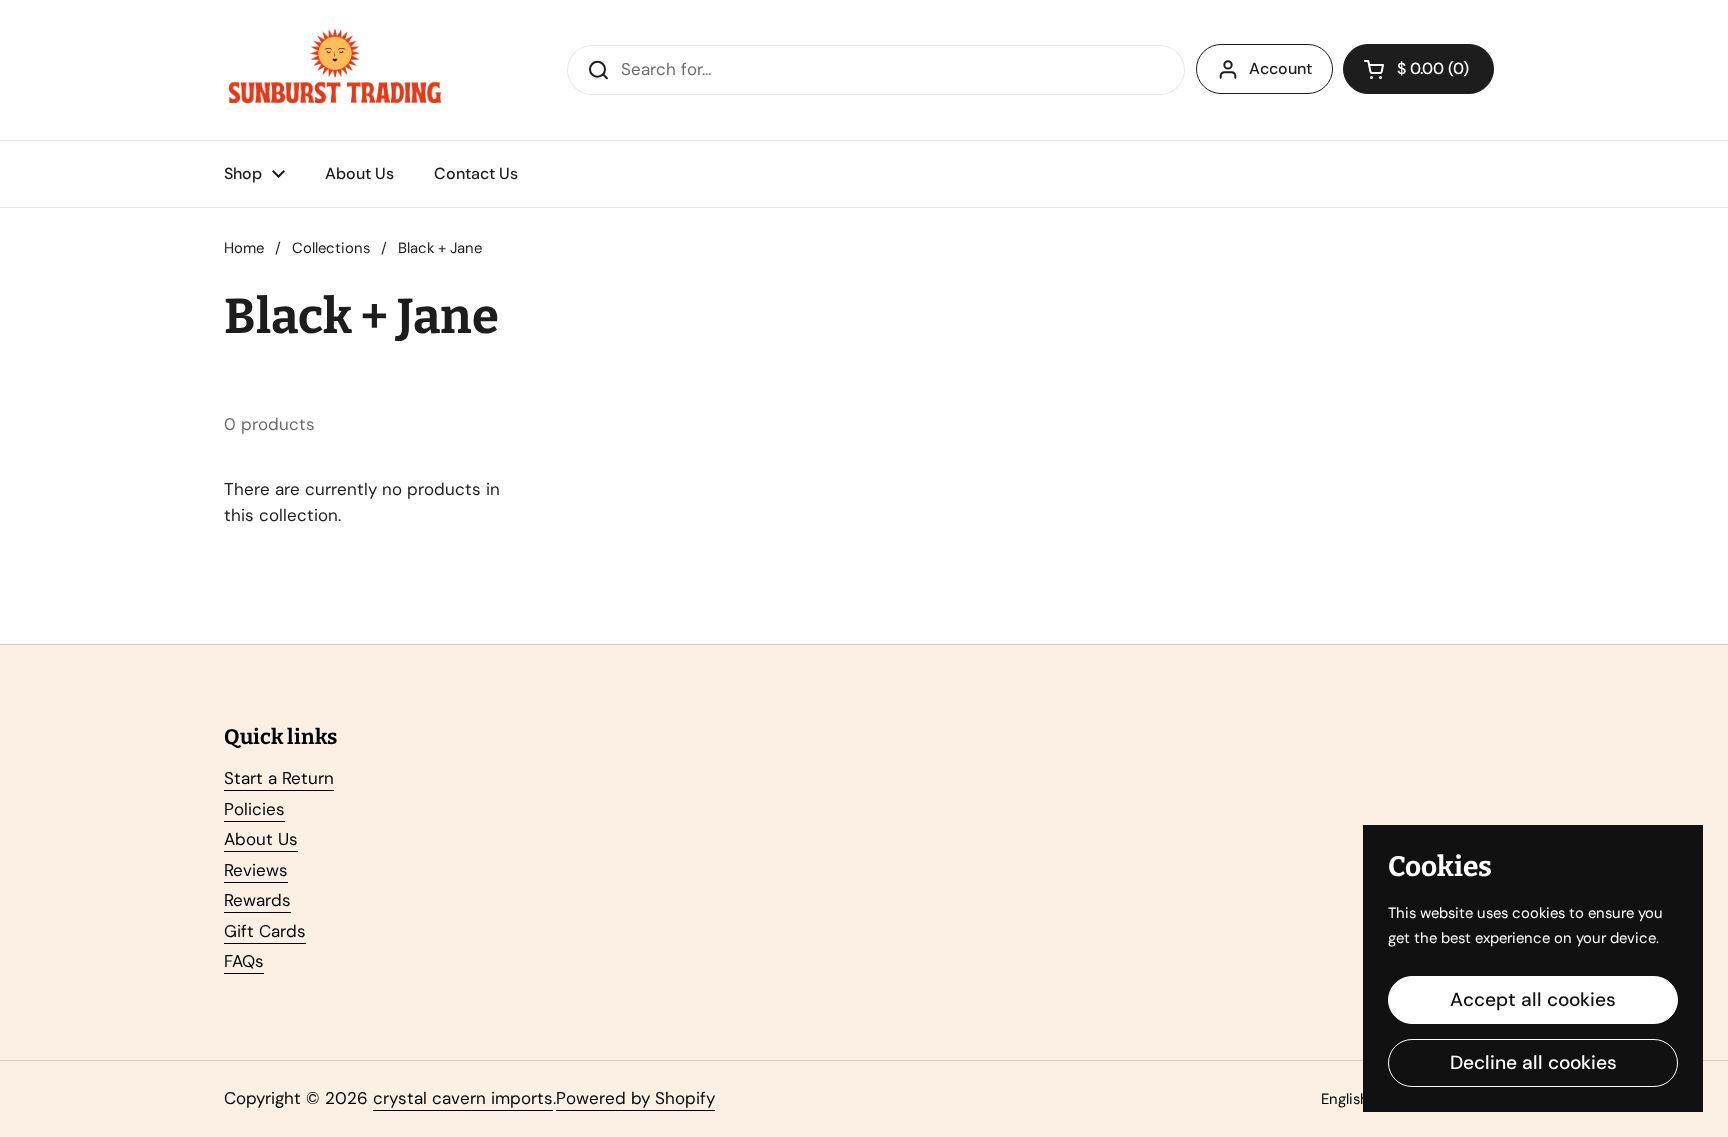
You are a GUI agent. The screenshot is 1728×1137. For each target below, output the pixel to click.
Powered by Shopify (635, 1098)
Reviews (256, 870)
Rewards (257, 900)
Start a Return (279, 778)
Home (244, 248)
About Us (261, 839)
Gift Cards (265, 931)
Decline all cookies (1533, 1062)
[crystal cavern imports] (335, 70)
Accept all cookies (1533, 999)
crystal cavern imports (463, 1098)
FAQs (244, 961)
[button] (1418, 69)
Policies (254, 809)
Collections (331, 248)
